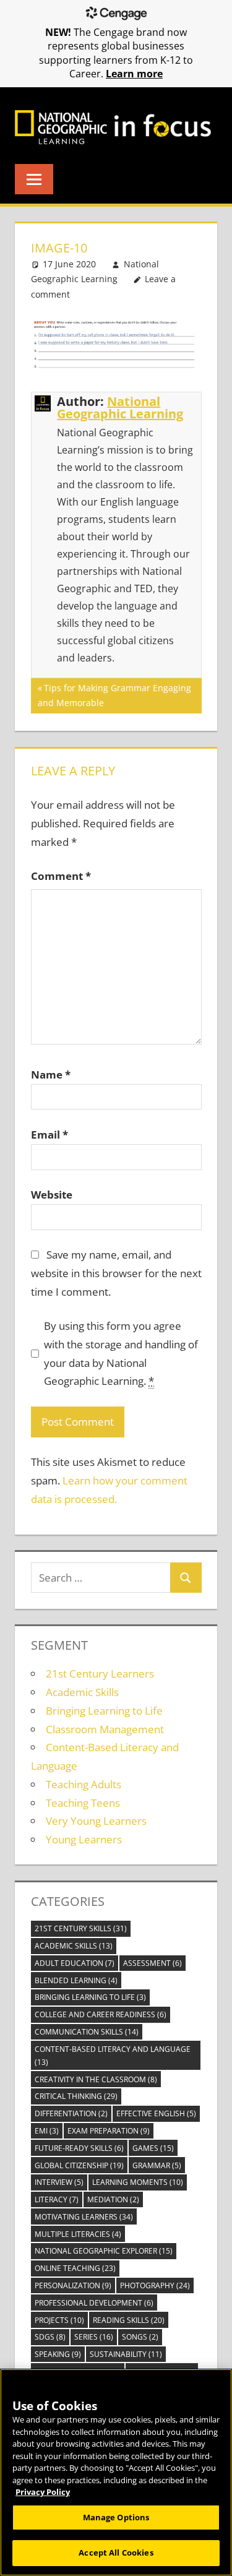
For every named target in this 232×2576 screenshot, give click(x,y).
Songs (140, 2337)
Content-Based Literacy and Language (113, 2056)
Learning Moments (138, 2182)
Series (94, 2337)
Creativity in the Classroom (96, 2079)
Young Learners (84, 1839)
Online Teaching (75, 2268)
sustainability (126, 2354)
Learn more (134, 74)
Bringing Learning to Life (104, 1711)
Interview (59, 2182)
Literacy (57, 2199)
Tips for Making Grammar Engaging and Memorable (114, 695)
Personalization (73, 2285)
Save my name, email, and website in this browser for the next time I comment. (116, 1273)
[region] (116, 2472)
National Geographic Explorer (104, 2251)
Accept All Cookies (116, 2552)
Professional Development (94, 2303)
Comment (61, 876)
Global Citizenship (79, 2165)
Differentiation (71, 2113)
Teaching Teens (83, 1803)
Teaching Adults (84, 1784)
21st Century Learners (100, 1674)
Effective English (156, 2113)
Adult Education (75, 1963)
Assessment (153, 1963)
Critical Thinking (76, 2096)
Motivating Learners (84, 2217)
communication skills (87, 2032)
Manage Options (116, 2517)
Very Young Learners (96, 1821)
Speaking (58, 2354)
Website (52, 1195)
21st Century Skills (81, 1928)
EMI (47, 2131)
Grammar (157, 2165)
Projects (59, 2320)
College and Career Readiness (101, 2014)
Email (49, 1135)
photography (155, 2285)
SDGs (50, 2337)
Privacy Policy (43, 2492)
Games (153, 2148)
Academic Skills (82, 1692)
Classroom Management (105, 1729)
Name (51, 1075)
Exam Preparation (109, 2131)
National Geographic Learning (120, 407)
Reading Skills (129, 2320)
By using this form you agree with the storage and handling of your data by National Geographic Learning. (121, 1353)
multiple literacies (78, 2234)
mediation (113, 2199)
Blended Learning (76, 1980)
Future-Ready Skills (79, 2148)
